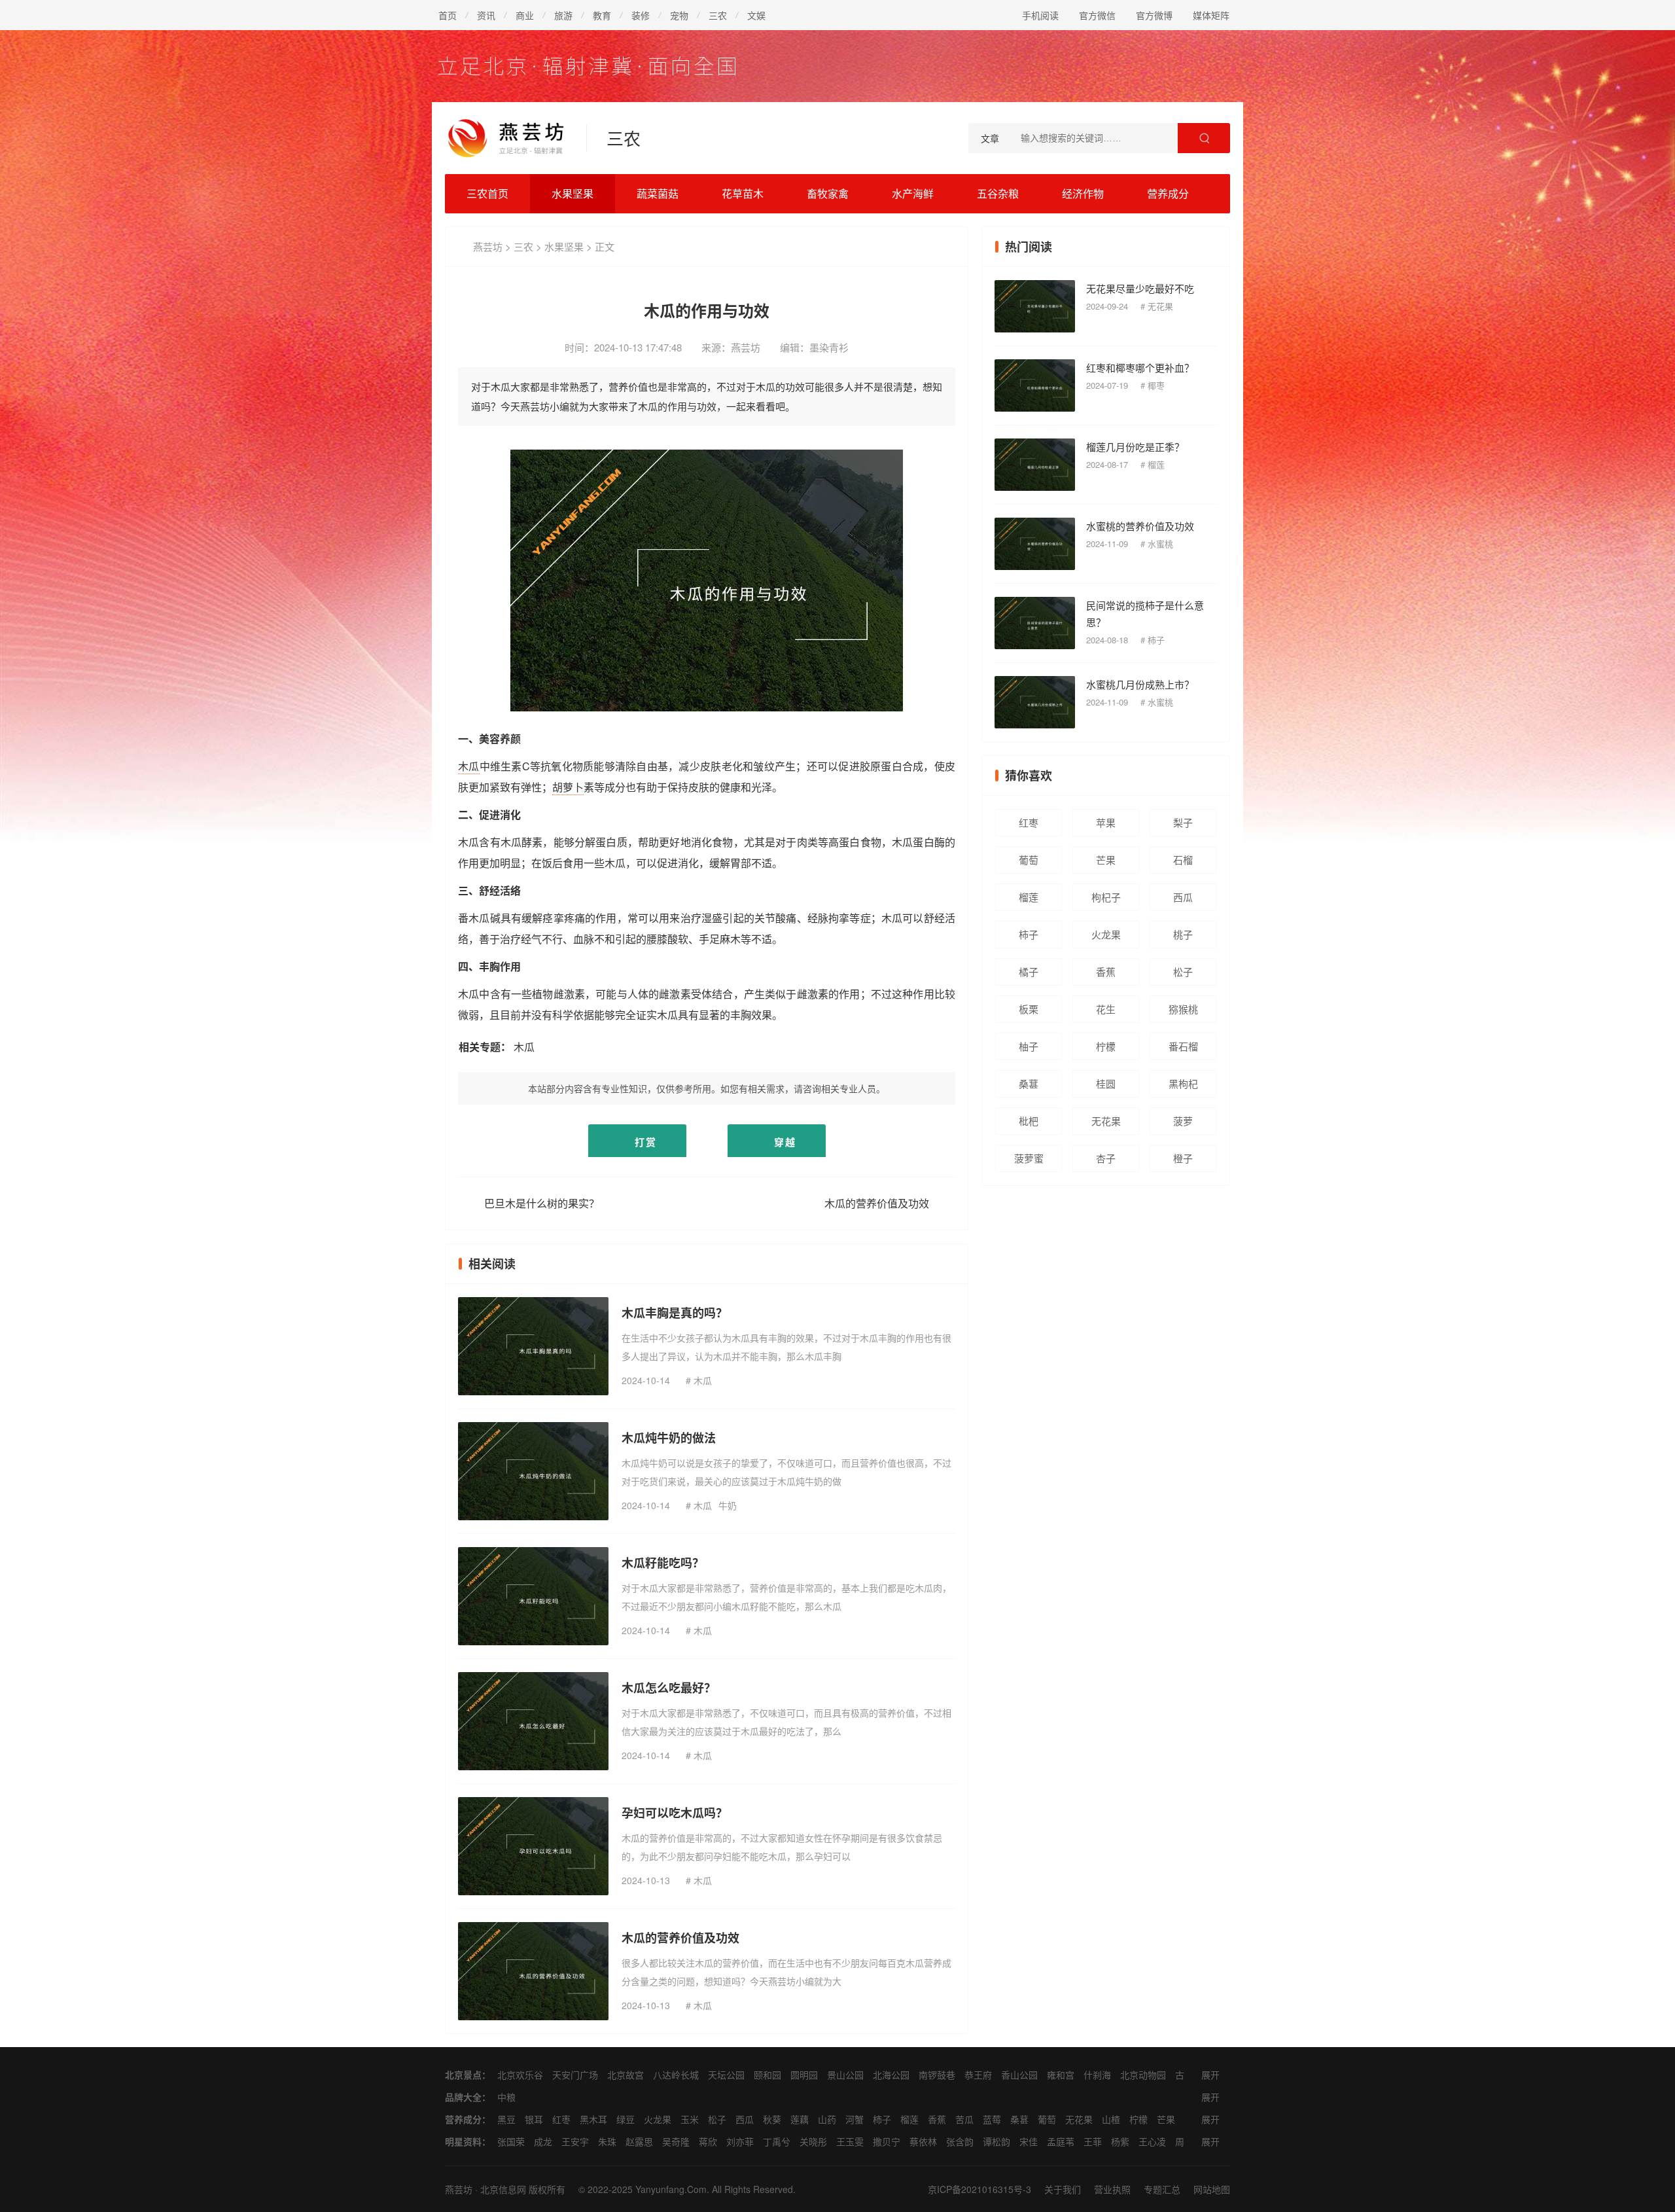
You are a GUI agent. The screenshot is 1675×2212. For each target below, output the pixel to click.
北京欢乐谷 (520, 2075)
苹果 (1106, 822)
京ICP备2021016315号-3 (979, 2189)
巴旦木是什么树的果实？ (542, 1203)
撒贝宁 (887, 2141)
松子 (1183, 972)
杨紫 (1120, 2141)
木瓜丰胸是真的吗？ (675, 1313)
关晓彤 (813, 2141)
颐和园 (767, 2075)
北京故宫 (626, 2075)
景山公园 (845, 2075)
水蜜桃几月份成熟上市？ (1140, 684)
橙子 (1183, 1158)
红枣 (1029, 822)
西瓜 (1183, 897)
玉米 (690, 2119)
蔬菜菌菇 (658, 193)
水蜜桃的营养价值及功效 (1140, 526)
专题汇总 (1162, 2189)
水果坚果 (573, 193)
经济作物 (1083, 193)
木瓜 (469, 766)
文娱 (756, 15)
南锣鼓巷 (937, 2075)
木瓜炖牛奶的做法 (669, 1438)
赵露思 (639, 2141)
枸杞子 (1106, 897)
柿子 (1156, 640)
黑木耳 (593, 2119)
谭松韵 (996, 2141)
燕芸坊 (488, 246)
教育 (602, 15)
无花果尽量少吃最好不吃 (1140, 288)
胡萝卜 (568, 787)
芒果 (1106, 860)
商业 (525, 15)
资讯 (486, 15)
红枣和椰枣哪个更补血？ (1140, 367)
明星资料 (463, 2141)
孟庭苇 (1061, 2141)
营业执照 (1112, 2189)
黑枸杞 (1183, 1083)
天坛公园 (726, 2075)
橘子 (1029, 972)
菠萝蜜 (1029, 1158)
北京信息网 (503, 2189)
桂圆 (1106, 1083)
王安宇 (575, 2141)
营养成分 (1168, 193)
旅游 (563, 15)
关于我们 (1063, 2189)
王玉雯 (850, 2141)
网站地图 (1212, 2189)
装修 (641, 15)
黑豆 (506, 2119)
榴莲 (1156, 464)
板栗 (1029, 1009)
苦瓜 (964, 2119)
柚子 (1029, 1046)
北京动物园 (1143, 2075)
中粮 (506, 2097)
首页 (448, 15)
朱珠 (607, 2141)
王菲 (1093, 2141)
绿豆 (626, 2119)
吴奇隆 (676, 2141)
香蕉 (1106, 972)
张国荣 (511, 2141)
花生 (1106, 1009)
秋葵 (772, 2119)
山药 (827, 2119)
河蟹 (855, 2119)
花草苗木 (743, 193)
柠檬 (1106, 1046)
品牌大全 (463, 2097)
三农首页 (487, 193)
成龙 (543, 2141)
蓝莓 (992, 2119)
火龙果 (1106, 934)
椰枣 (1156, 385)
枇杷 (1029, 1121)
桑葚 (1029, 1083)
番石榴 (1183, 1046)
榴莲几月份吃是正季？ (1135, 447)
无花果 (1160, 306)
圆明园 (804, 2075)
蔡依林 (923, 2141)
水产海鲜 (913, 193)
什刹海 (1097, 2075)
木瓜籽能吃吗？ (663, 1563)
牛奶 (728, 1505)
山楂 (1111, 2119)
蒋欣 (708, 2141)
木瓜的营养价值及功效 (877, 1203)
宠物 (679, 15)
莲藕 (800, 2119)
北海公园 (891, 2075)
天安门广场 (575, 2075)
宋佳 (1029, 2141)
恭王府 (978, 2075)
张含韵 (960, 2141)
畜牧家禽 (828, 193)
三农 (718, 15)
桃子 (1183, 934)
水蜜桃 (1160, 544)
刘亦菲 (740, 2141)
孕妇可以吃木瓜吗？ (675, 1813)
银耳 (534, 2119)
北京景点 (463, 2075)
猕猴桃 (1183, 1009)
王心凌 (1152, 2141)
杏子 (1106, 1158)
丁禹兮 (777, 2141)
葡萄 (1029, 860)
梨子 (1183, 822)
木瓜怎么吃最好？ (669, 1688)
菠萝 (1183, 1121)
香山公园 (1019, 2075)
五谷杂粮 (998, 193)
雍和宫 (1061, 2075)
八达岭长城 (676, 2075)
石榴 (1183, 860)
